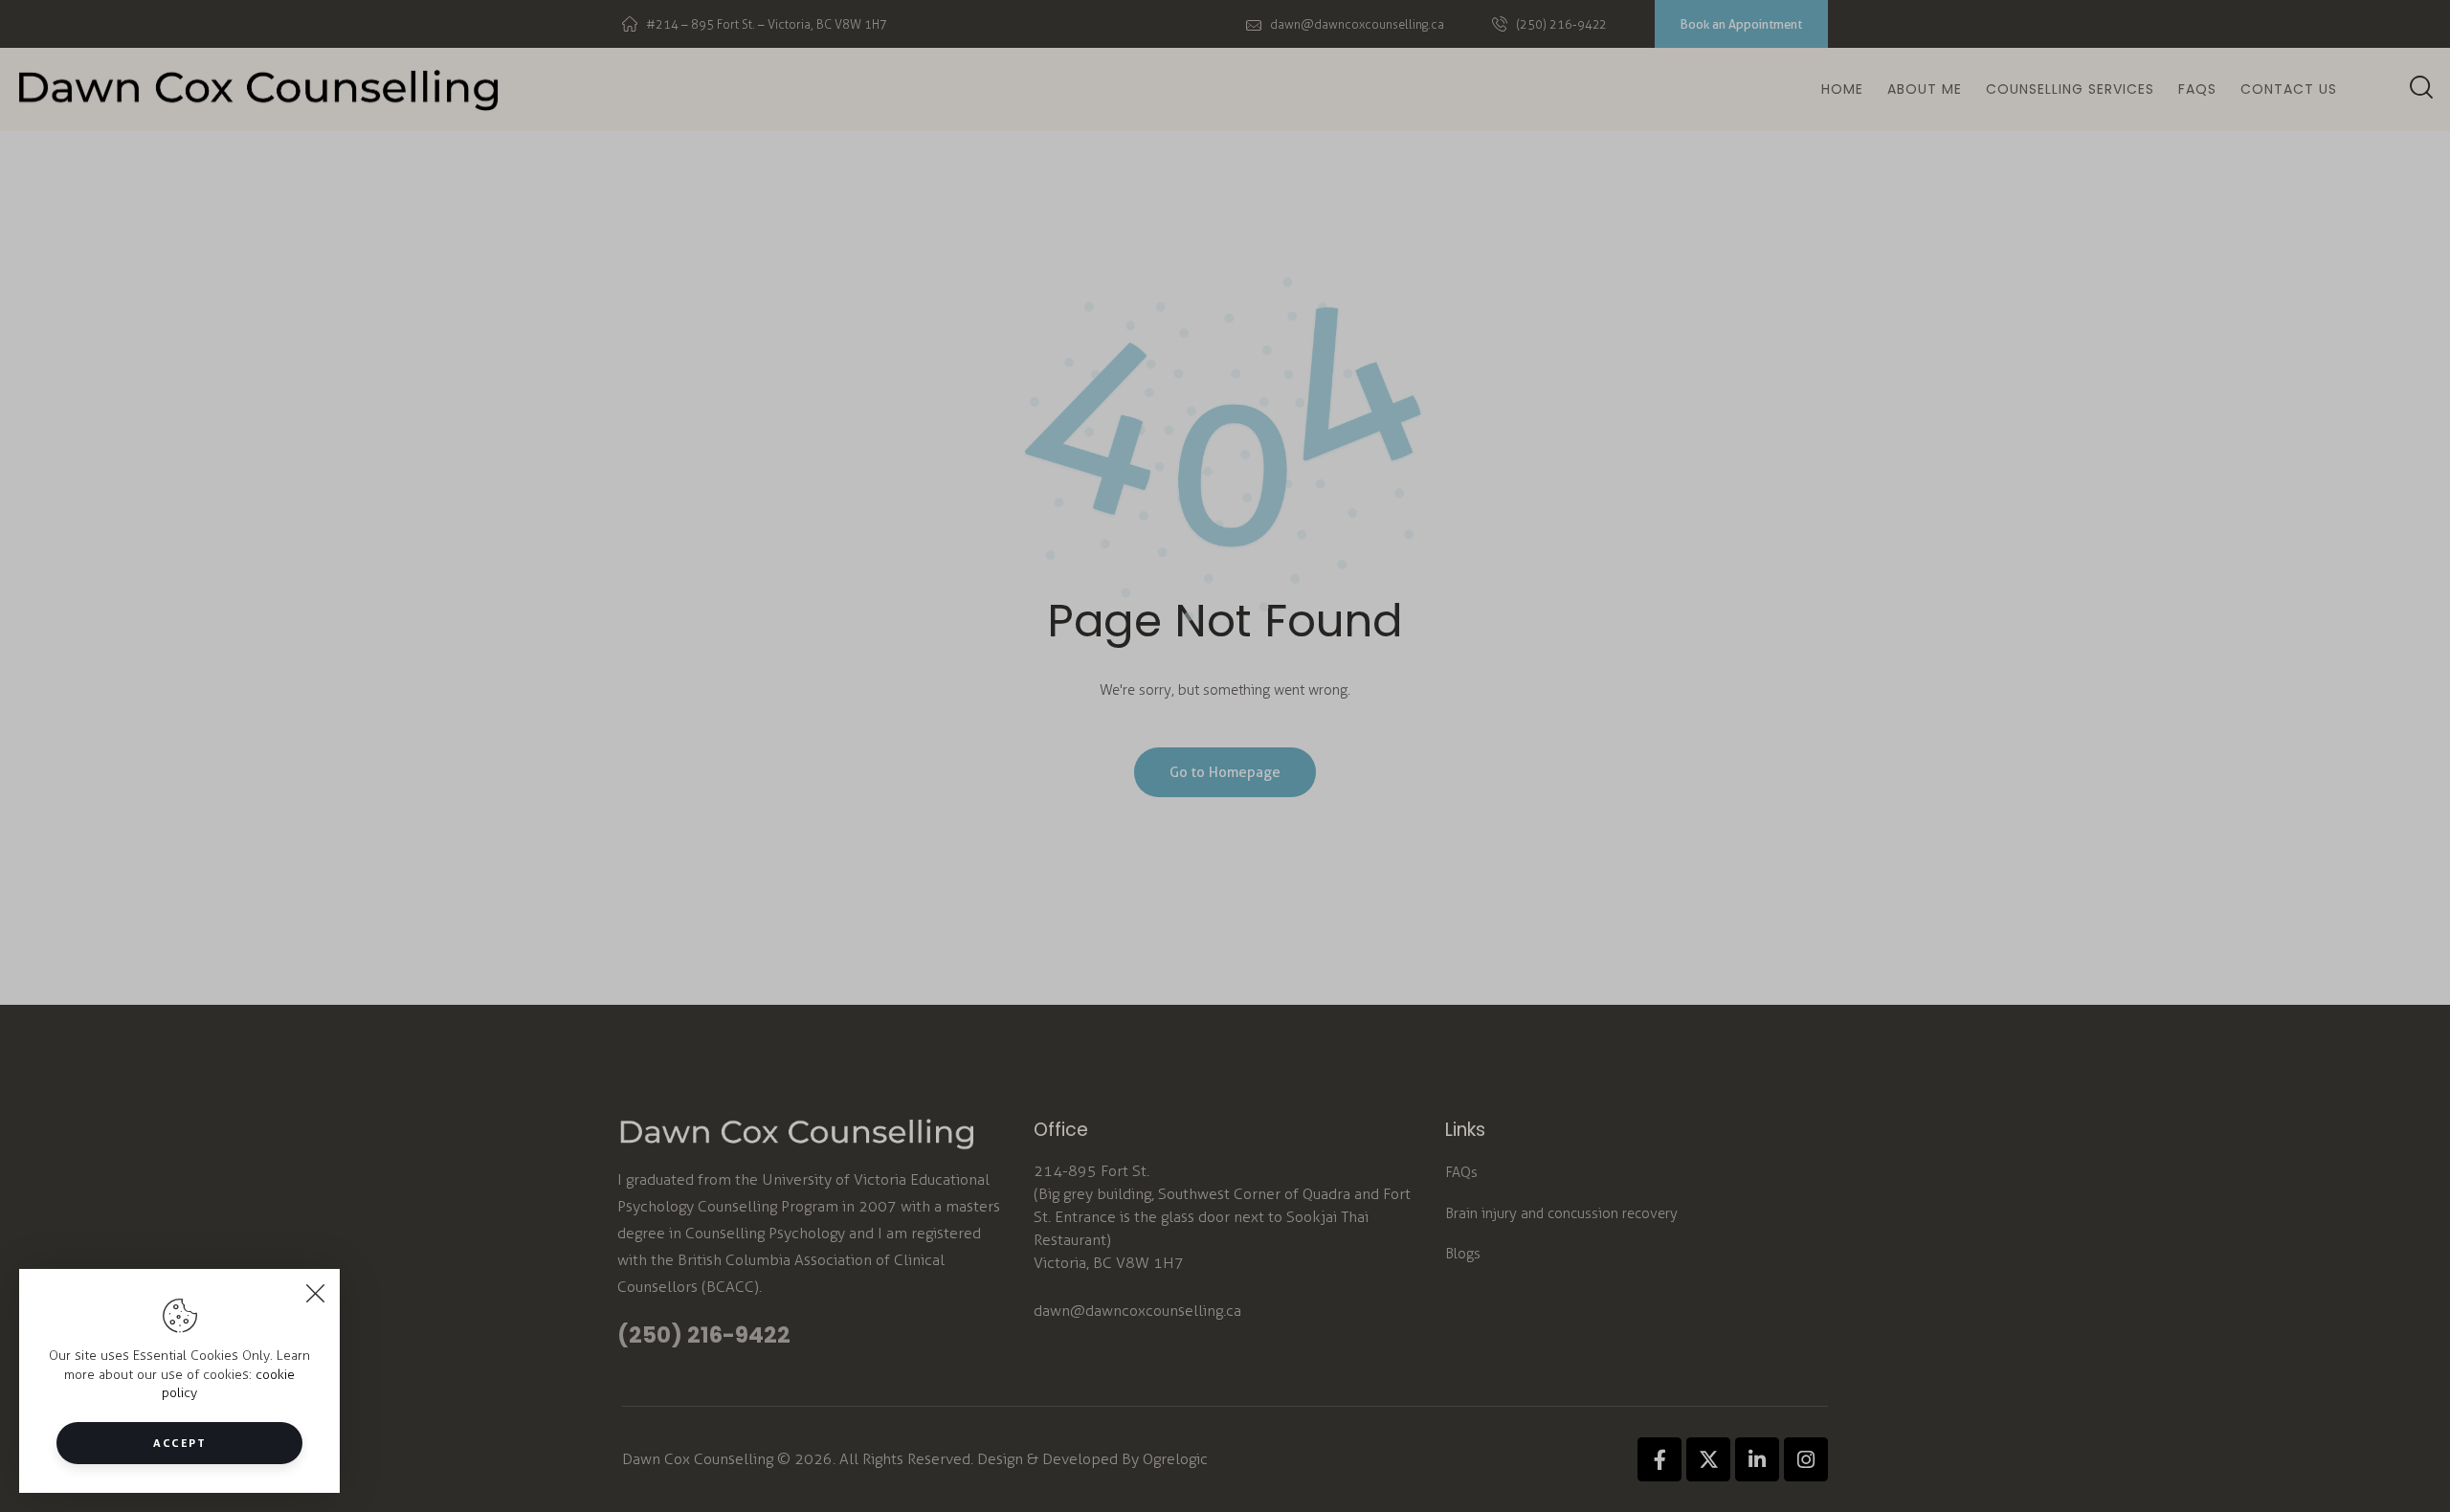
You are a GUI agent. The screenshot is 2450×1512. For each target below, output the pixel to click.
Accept (179, 1443)
